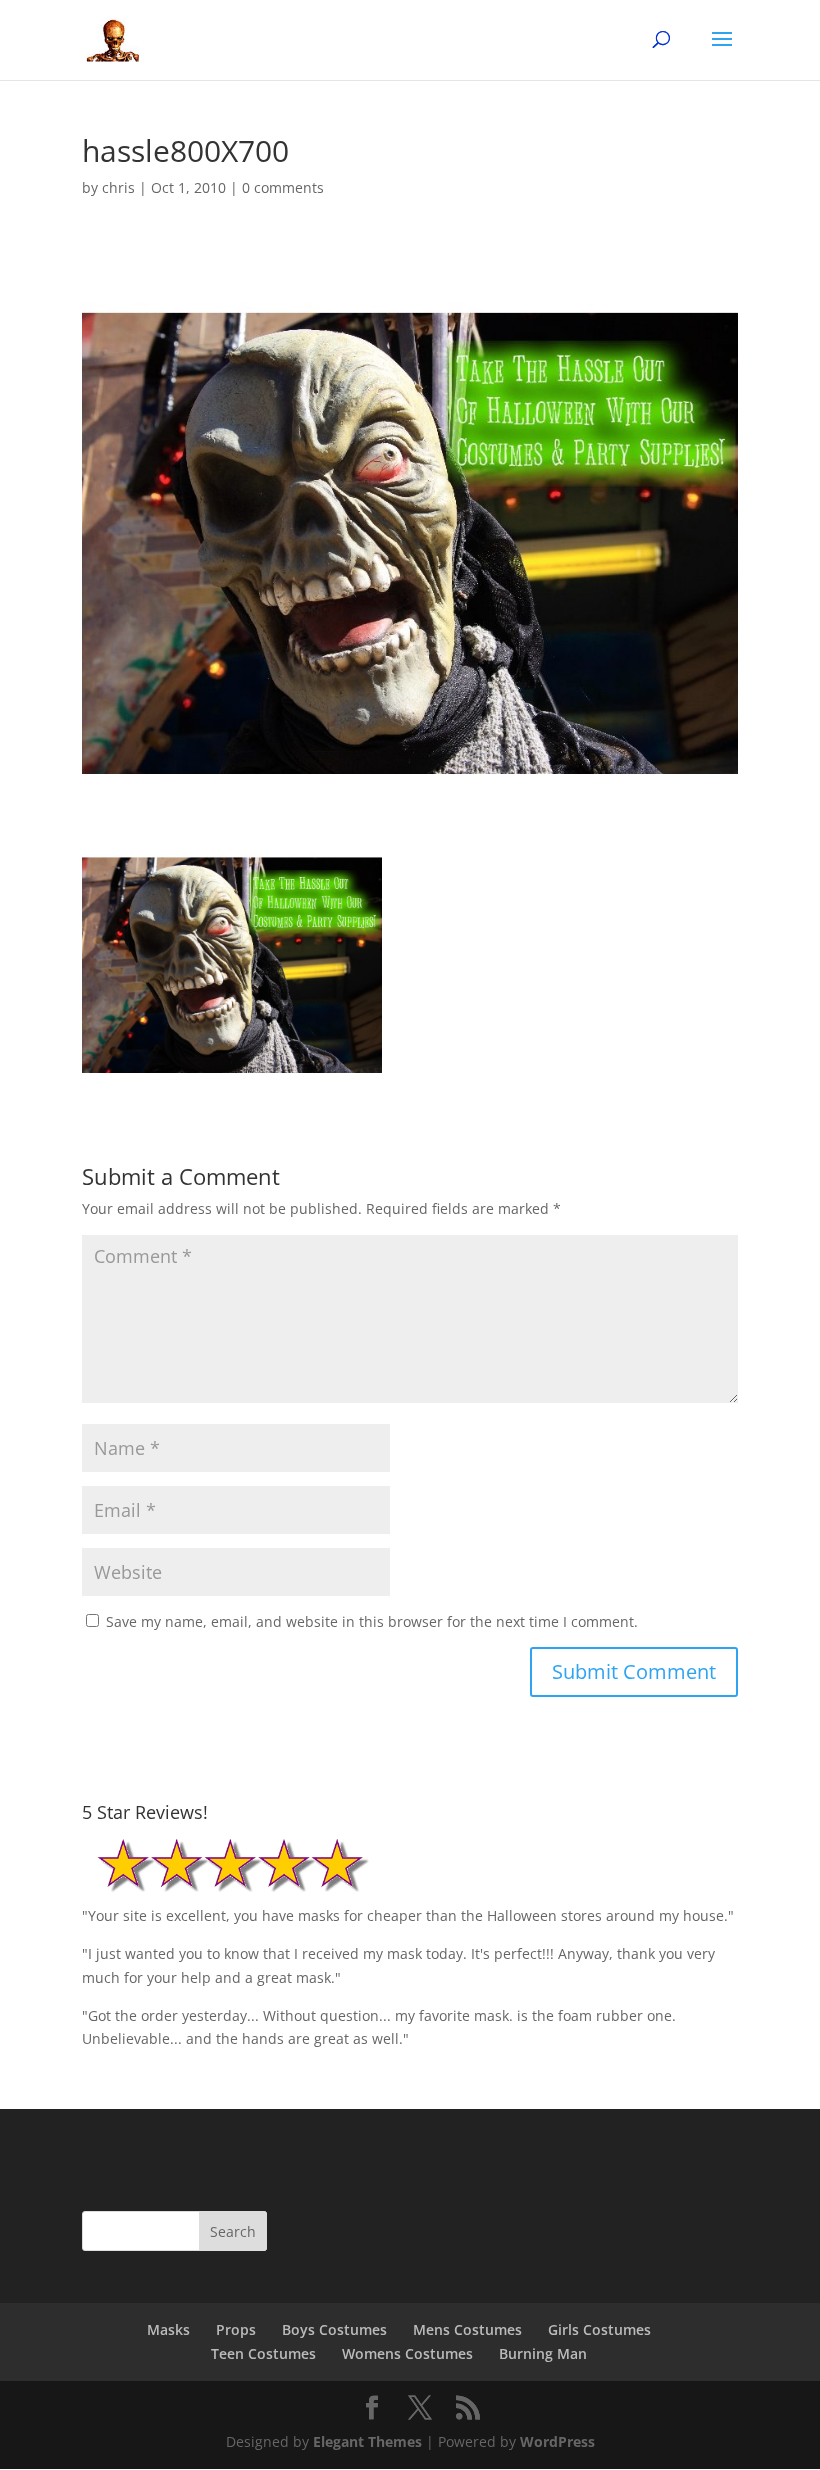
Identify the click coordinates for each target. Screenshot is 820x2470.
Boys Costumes (334, 2329)
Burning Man (543, 2353)
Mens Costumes (467, 2329)
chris (118, 187)
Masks (168, 2329)
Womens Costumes (407, 2353)
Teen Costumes (263, 2353)
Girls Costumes (599, 2329)
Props (236, 2329)
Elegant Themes (367, 2441)
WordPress (557, 2441)
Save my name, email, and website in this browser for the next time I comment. (372, 1621)
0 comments (283, 187)
